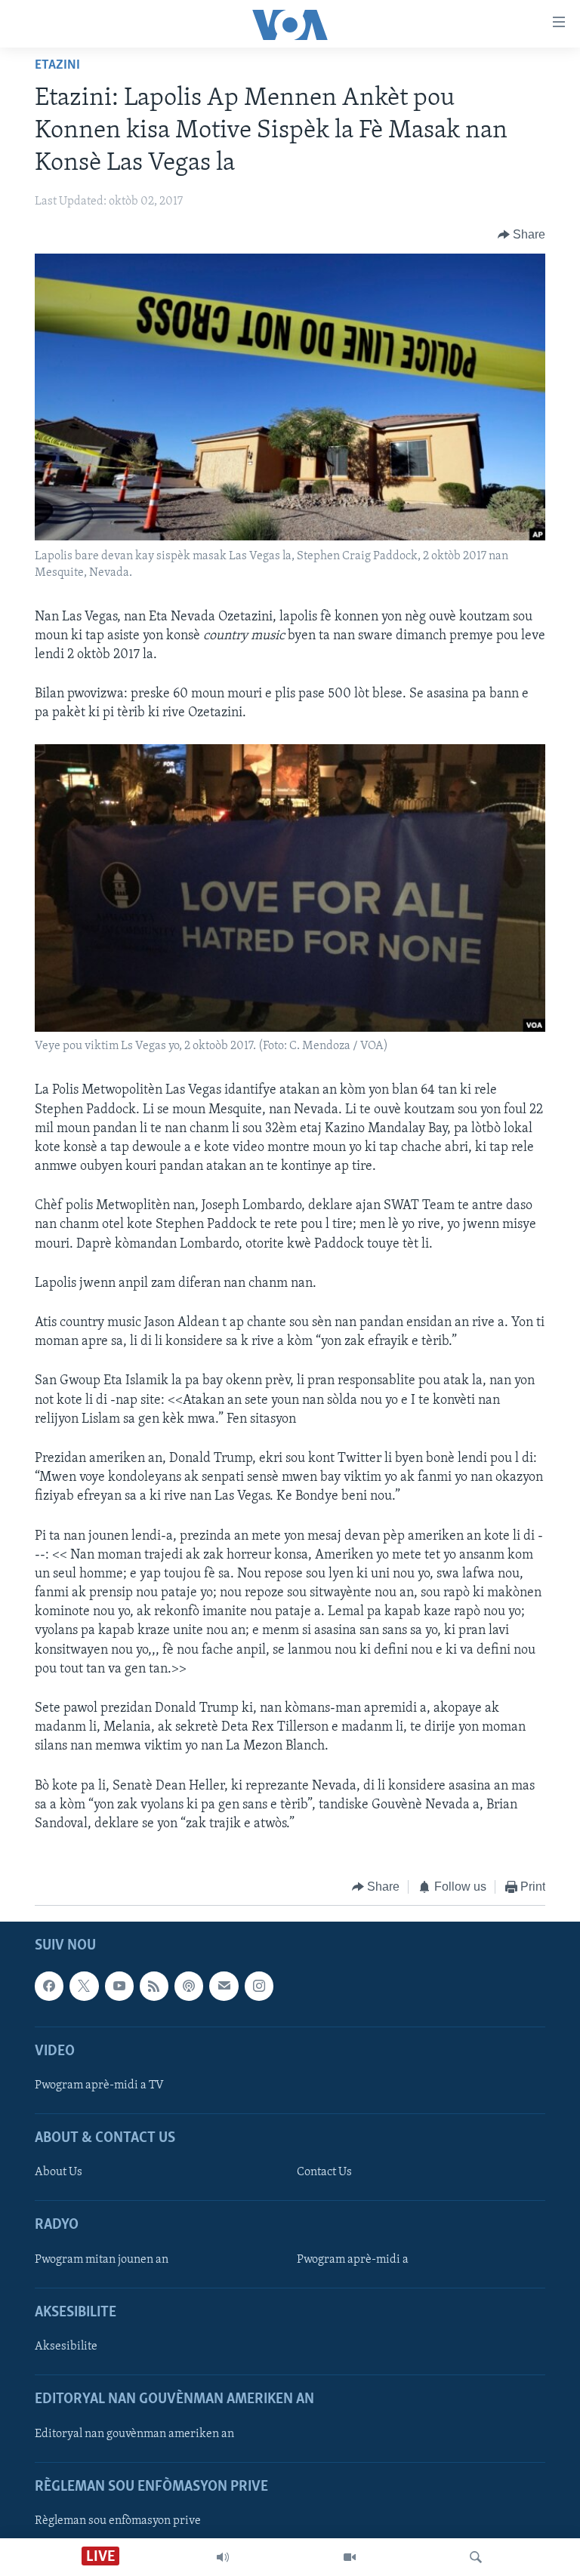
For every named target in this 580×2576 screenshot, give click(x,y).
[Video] (350, 2557)
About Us (59, 2172)
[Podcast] (189, 1986)
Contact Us (324, 2172)
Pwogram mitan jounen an (102, 2259)
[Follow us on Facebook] (49, 1986)
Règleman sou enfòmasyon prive (118, 2521)
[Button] (522, 235)
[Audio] (223, 2557)
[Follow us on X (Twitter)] (84, 1986)
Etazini (57, 66)
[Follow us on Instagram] (259, 1986)
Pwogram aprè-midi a (353, 2259)
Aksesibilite (66, 2347)
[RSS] (154, 1986)
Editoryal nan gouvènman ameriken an (134, 2433)
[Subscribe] (224, 1986)
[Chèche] (476, 2557)
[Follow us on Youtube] (119, 1986)
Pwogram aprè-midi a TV (99, 2085)
